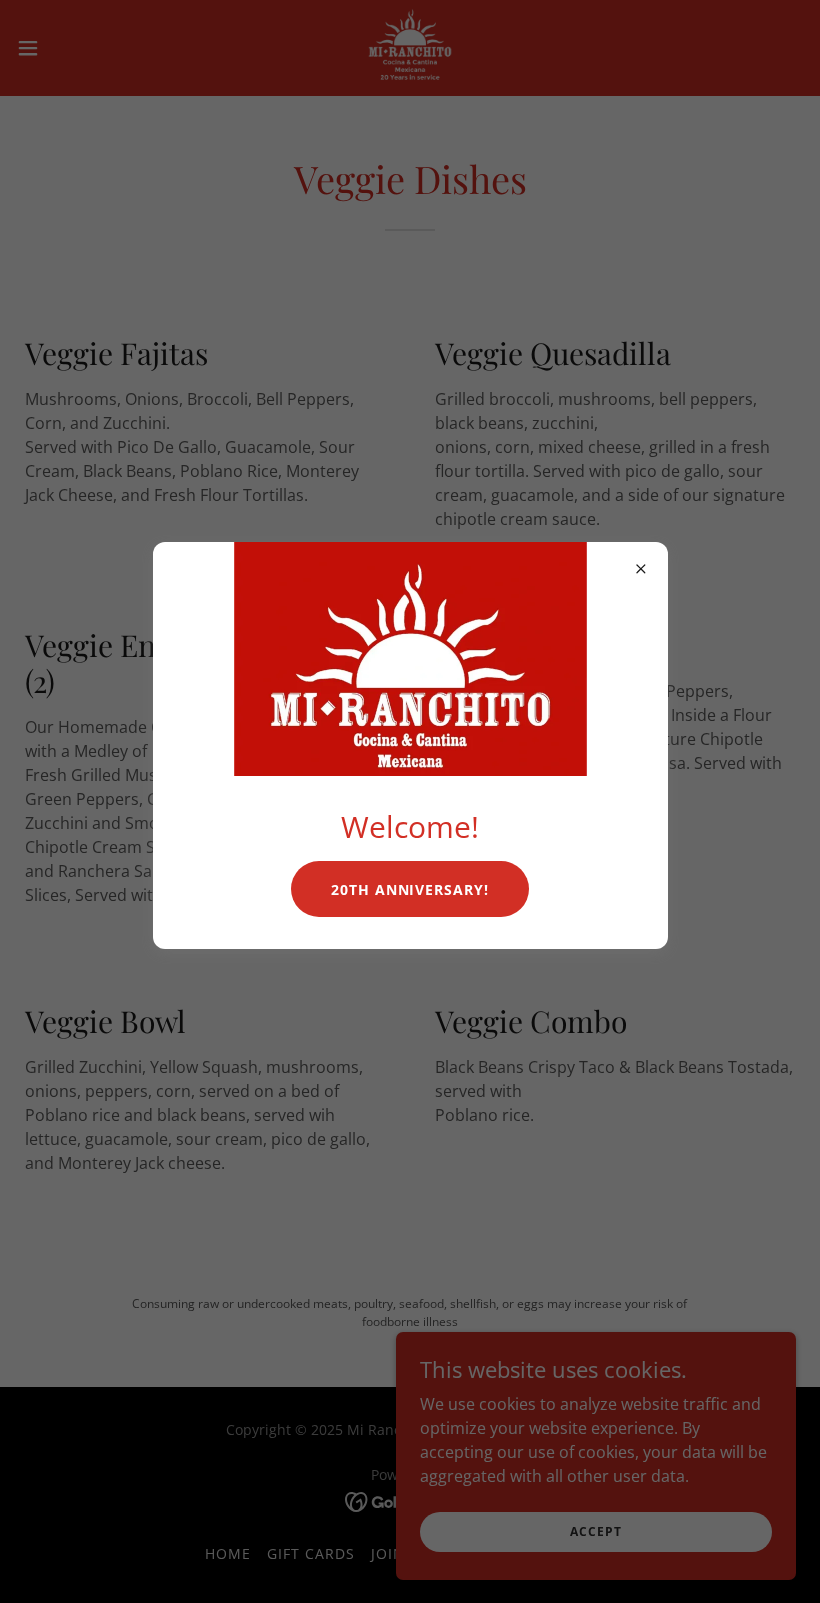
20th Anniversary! (410, 889)
